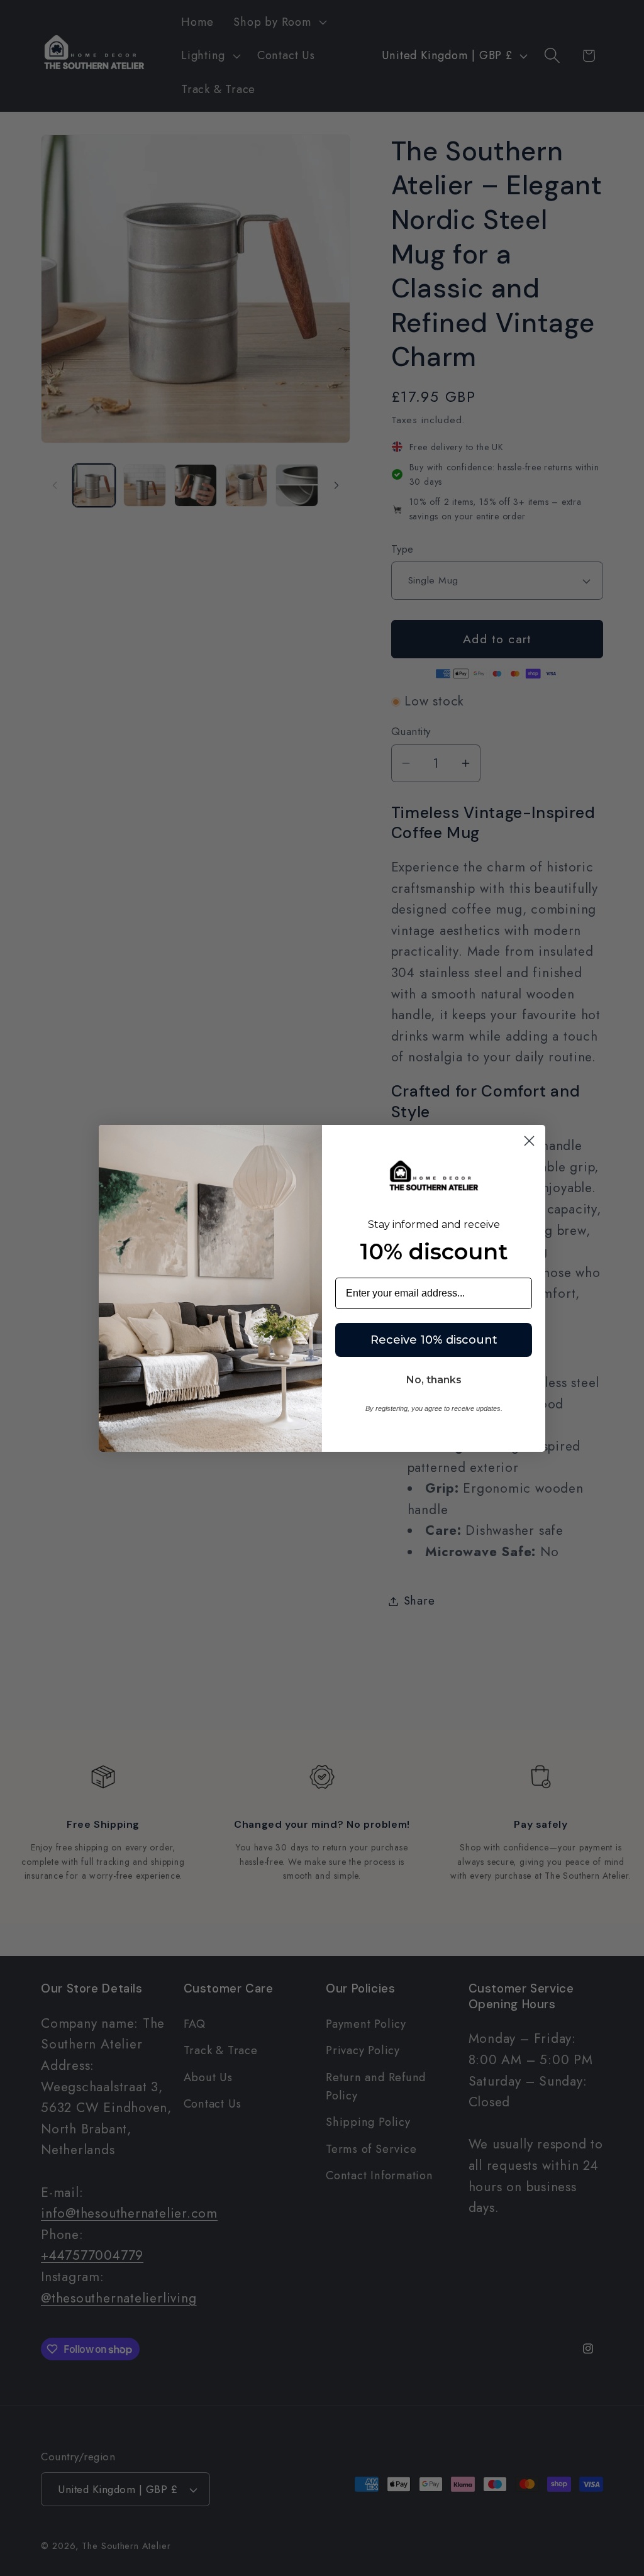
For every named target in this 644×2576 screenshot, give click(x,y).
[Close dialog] (529, 1141)
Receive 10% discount (434, 1340)
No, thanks (434, 1380)
